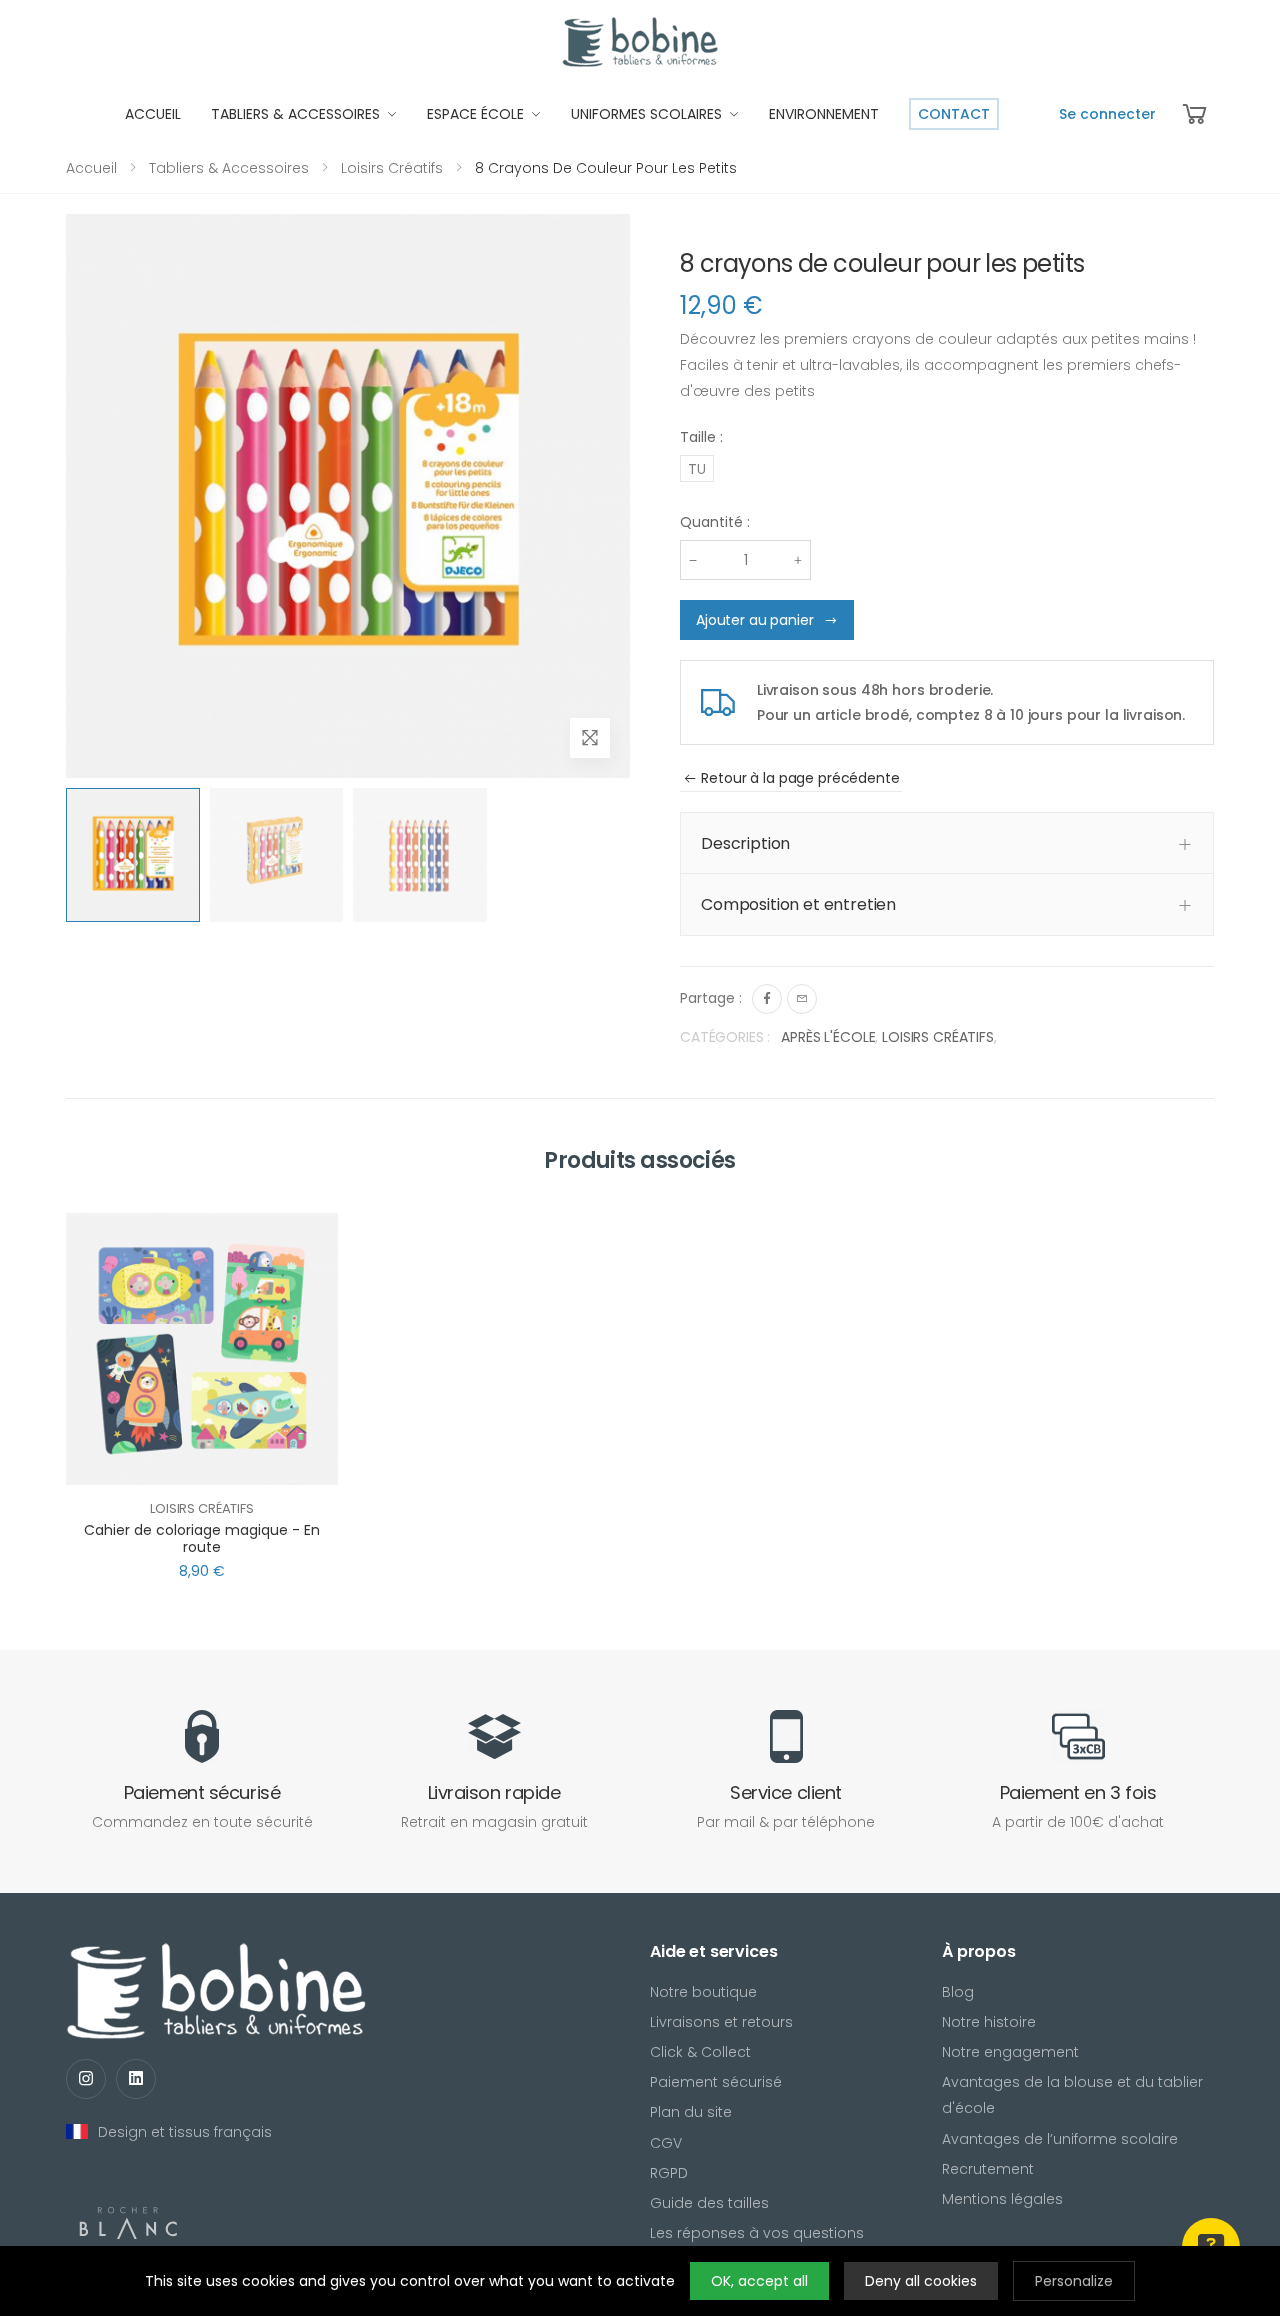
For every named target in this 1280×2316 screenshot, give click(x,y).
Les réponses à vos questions (757, 2233)
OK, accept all (759, 2281)
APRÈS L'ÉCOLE (828, 1037)
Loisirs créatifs (392, 168)
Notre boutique (703, 1992)
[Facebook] (767, 999)
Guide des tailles (709, 2203)
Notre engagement (1010, 2052)
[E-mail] (802, 999)
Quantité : (715, 522)
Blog (958, 1992)
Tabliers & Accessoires (229, 168)
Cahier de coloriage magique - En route (202, 1539)
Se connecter (1107, 114)
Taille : (701, 437)
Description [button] (745, 843)
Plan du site (691, 2112)
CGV (666, 2143)
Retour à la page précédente (800, 778)
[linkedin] (136, 2079)
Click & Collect (700, 2052)
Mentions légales (1002, 2199)
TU (697, 469)
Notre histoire (989, 2022)
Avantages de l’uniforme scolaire (1060, 2139)
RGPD (669, 2173)
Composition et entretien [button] (798, 904)
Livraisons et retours (721, 2022)
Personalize (1074, 2281)
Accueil (91, 168)
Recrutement (988, 2169)
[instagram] (86, 2079)
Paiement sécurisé (716, 2082)
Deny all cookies (921, 2281)
